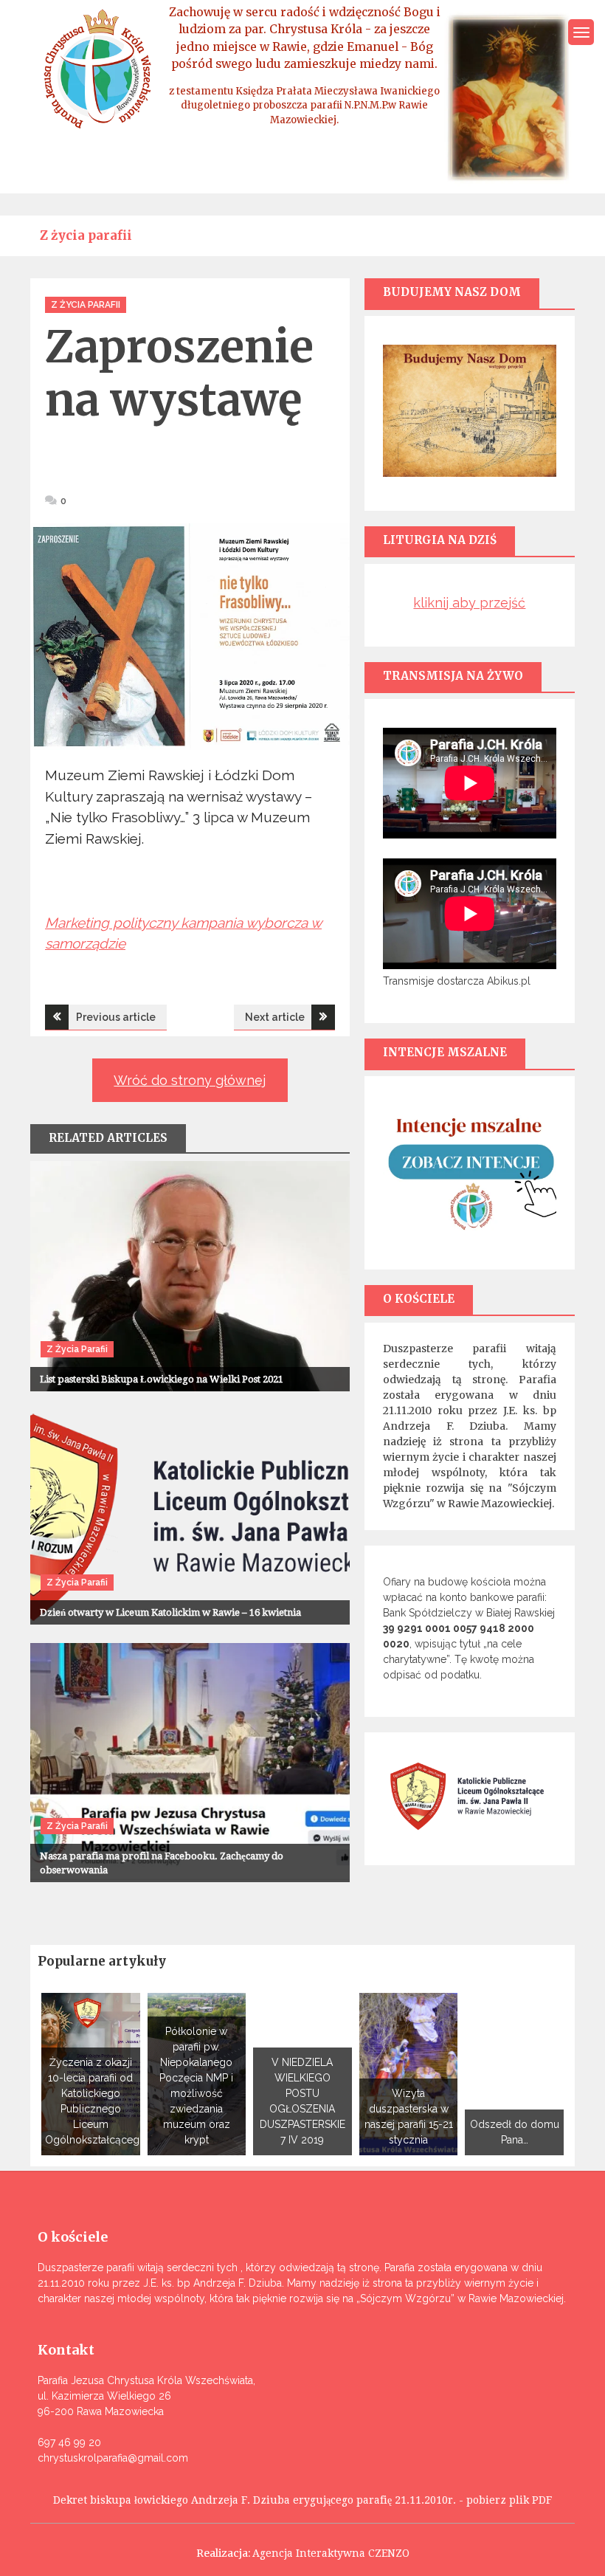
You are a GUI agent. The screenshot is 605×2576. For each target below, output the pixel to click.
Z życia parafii (86, 305)
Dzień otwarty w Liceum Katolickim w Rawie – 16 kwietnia (170, 1612)
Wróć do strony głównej (190, 1080)
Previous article (116, 1017)
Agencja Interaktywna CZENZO (331, 2553)
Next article (275, 1017)
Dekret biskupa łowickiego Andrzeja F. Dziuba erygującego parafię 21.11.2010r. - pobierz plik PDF (302, 2500)
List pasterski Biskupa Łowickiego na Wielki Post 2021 (162, 1379)
